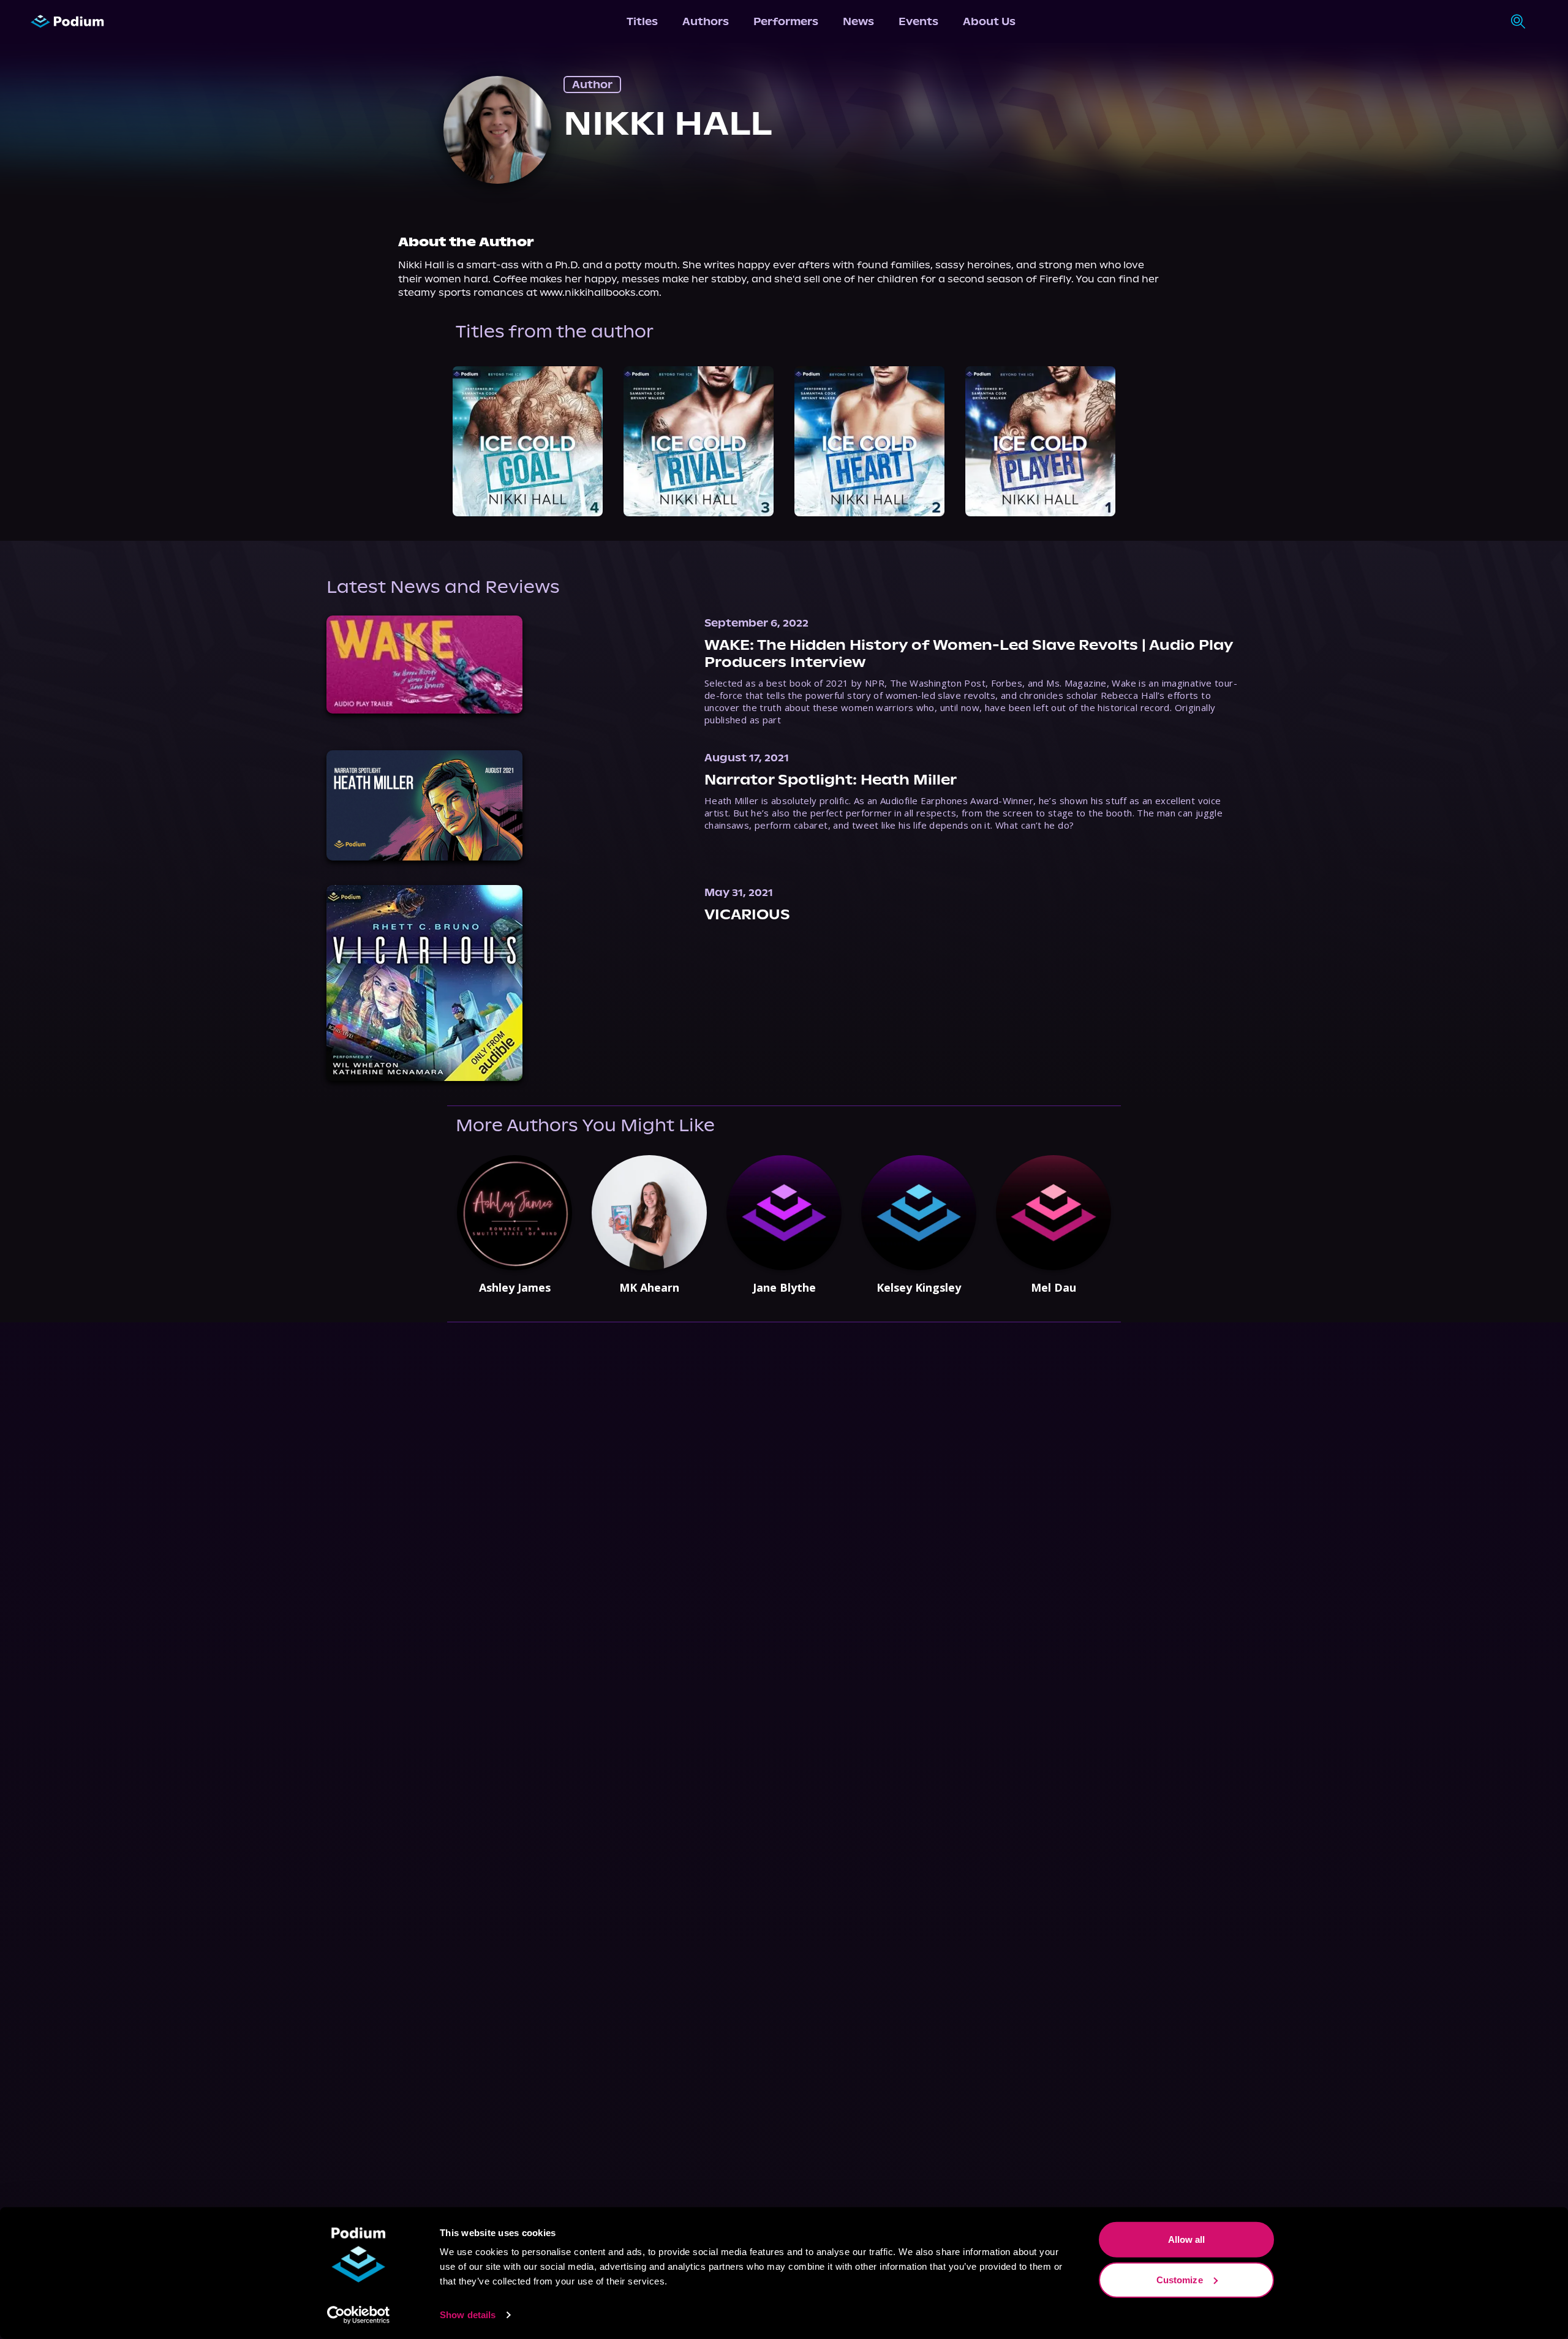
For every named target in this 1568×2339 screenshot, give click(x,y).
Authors (706, 21)
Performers (786, 21)
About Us (989, 21)
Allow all (1187, 2239)
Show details (468, 2315)
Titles (642, 21)
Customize (1180, 2279)
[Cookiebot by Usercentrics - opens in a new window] (359, 2315)
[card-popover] (528, 441)
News (858, 21)
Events (918, 21)
